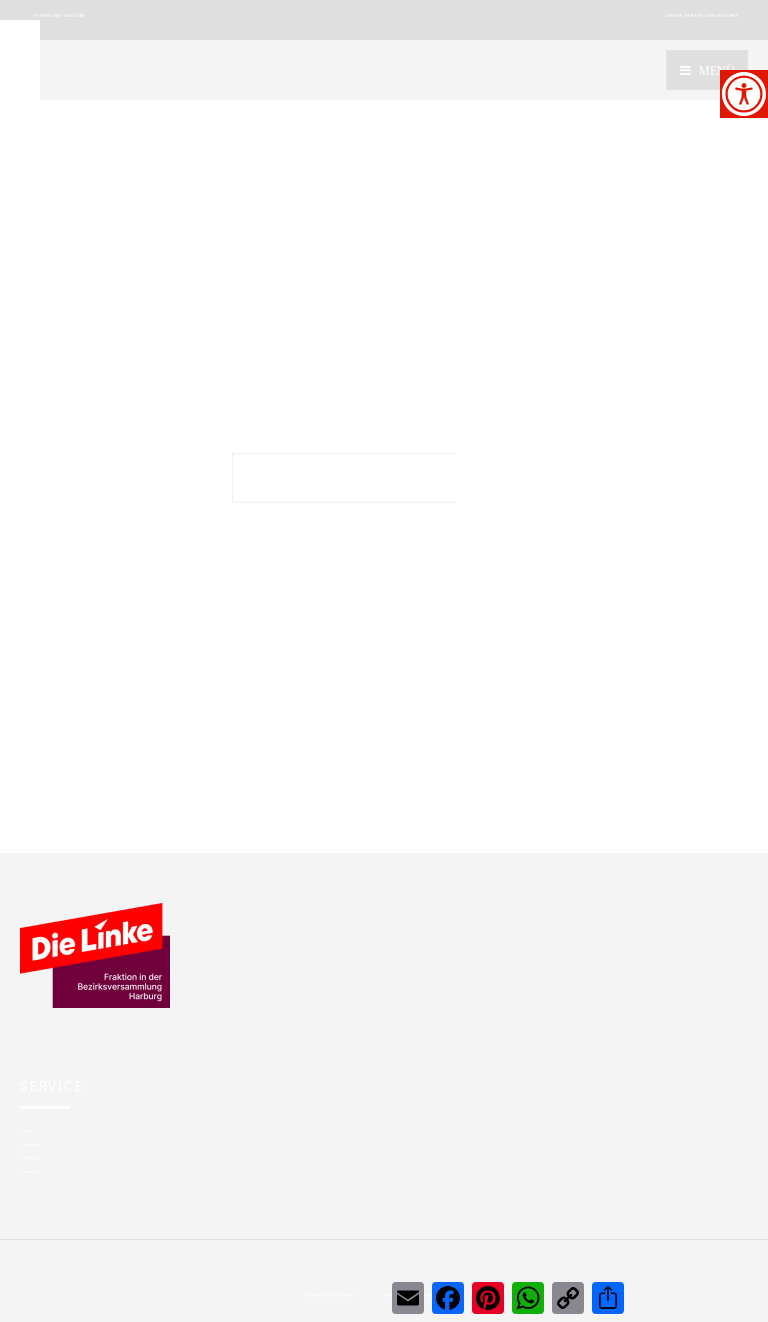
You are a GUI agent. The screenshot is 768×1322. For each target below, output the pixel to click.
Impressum (29, 1157)
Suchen (496, 478)
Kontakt (26, 1130)
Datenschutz (30, 1171)
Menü (715, 71)
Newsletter (29, 1144)
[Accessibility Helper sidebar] (744, 94)
